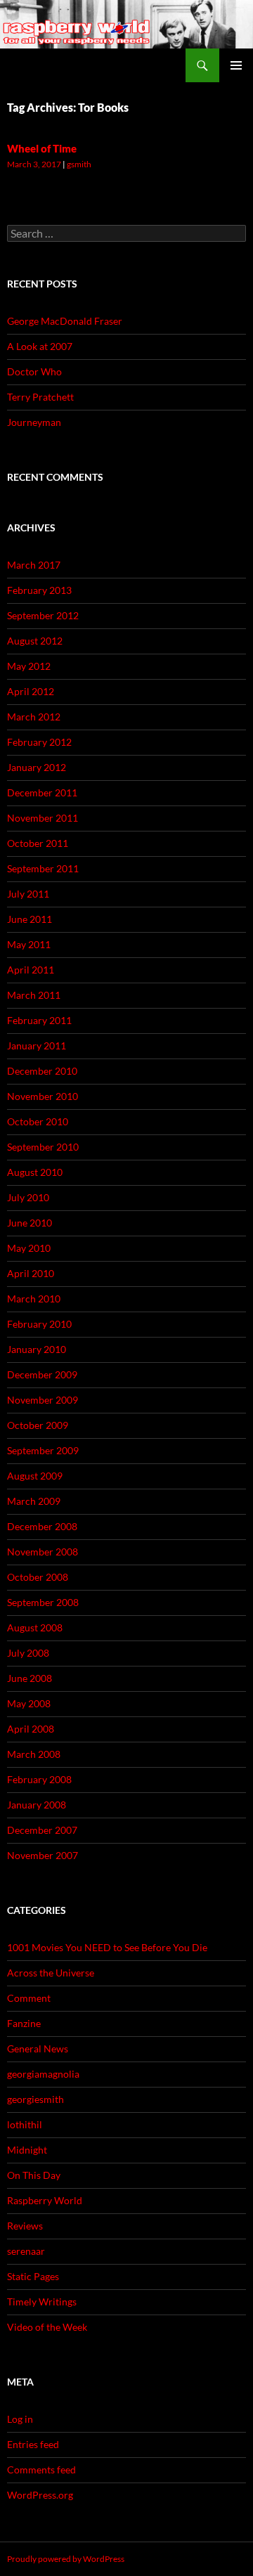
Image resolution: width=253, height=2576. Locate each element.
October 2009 (38, 1425)
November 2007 (43, 1855)
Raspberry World (45, 2200)
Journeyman (34, 422)
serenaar (26, 2251)
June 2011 (30, 919)
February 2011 (39, 1020)
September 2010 (43, 1147)
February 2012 (39, 742)
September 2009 (43, 1450)
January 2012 (37, 767)
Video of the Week (47, 2327)
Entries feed (33, 2444)
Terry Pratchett (40, 397)
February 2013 (39, 590)
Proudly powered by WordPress (66, 2559)
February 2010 (39, 1324)
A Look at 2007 (40, 346)
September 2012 (43, 615)
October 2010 (38, 1121)
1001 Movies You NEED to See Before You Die (107, 1947)
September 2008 (43, 1602)
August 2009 (35, 1476)
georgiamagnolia (43, 2074)
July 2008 (28, 1653)
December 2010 (42, 1071)
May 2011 (29, 944)
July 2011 (28, 894)
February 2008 (39, 1779)
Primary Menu (236, 65)
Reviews (25, 2226)
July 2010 (28, 1197)
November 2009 (43, 1400)
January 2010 (37, 1349)
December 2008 (42, 1526)
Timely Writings (42, 2302)
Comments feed (41, 2470)
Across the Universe (51, 1973)
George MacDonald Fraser (65, 321)
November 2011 (43, 818)
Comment (29, 1998)
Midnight (27, 2150)
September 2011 (43, 868)
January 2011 (37, 1046)
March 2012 (34, 717)
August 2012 (35, 641)
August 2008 (35, 1627)
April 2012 (31, 691)
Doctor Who (34, 371)
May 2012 (29, 666)
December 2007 (42, 1830)
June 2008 (30, 1678)
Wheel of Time (42, 148)
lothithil (25, 2124)
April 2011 (31, 970)
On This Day (34, 2175)
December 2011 (42, 792)
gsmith (79, 164)
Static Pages (33, 2276)
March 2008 (34, 1754)
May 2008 (29, 1703)
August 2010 (35, 1172)
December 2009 (42, 1374)
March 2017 (34, 565)
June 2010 (30, 1223)
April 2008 (31, 1729)
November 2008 (43, 1552)
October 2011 (38, 843)
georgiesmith (35, 2099)
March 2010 (34, 1299)
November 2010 (43, 1096)
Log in (20, 2419)
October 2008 (38, 1577)
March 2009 (34, 1501)
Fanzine (24, 2023)
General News (38, 2048)
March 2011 (34, 995)
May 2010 (29, 1248)
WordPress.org (40, 2495)
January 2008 (37, 1805)
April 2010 (31, 1273)
